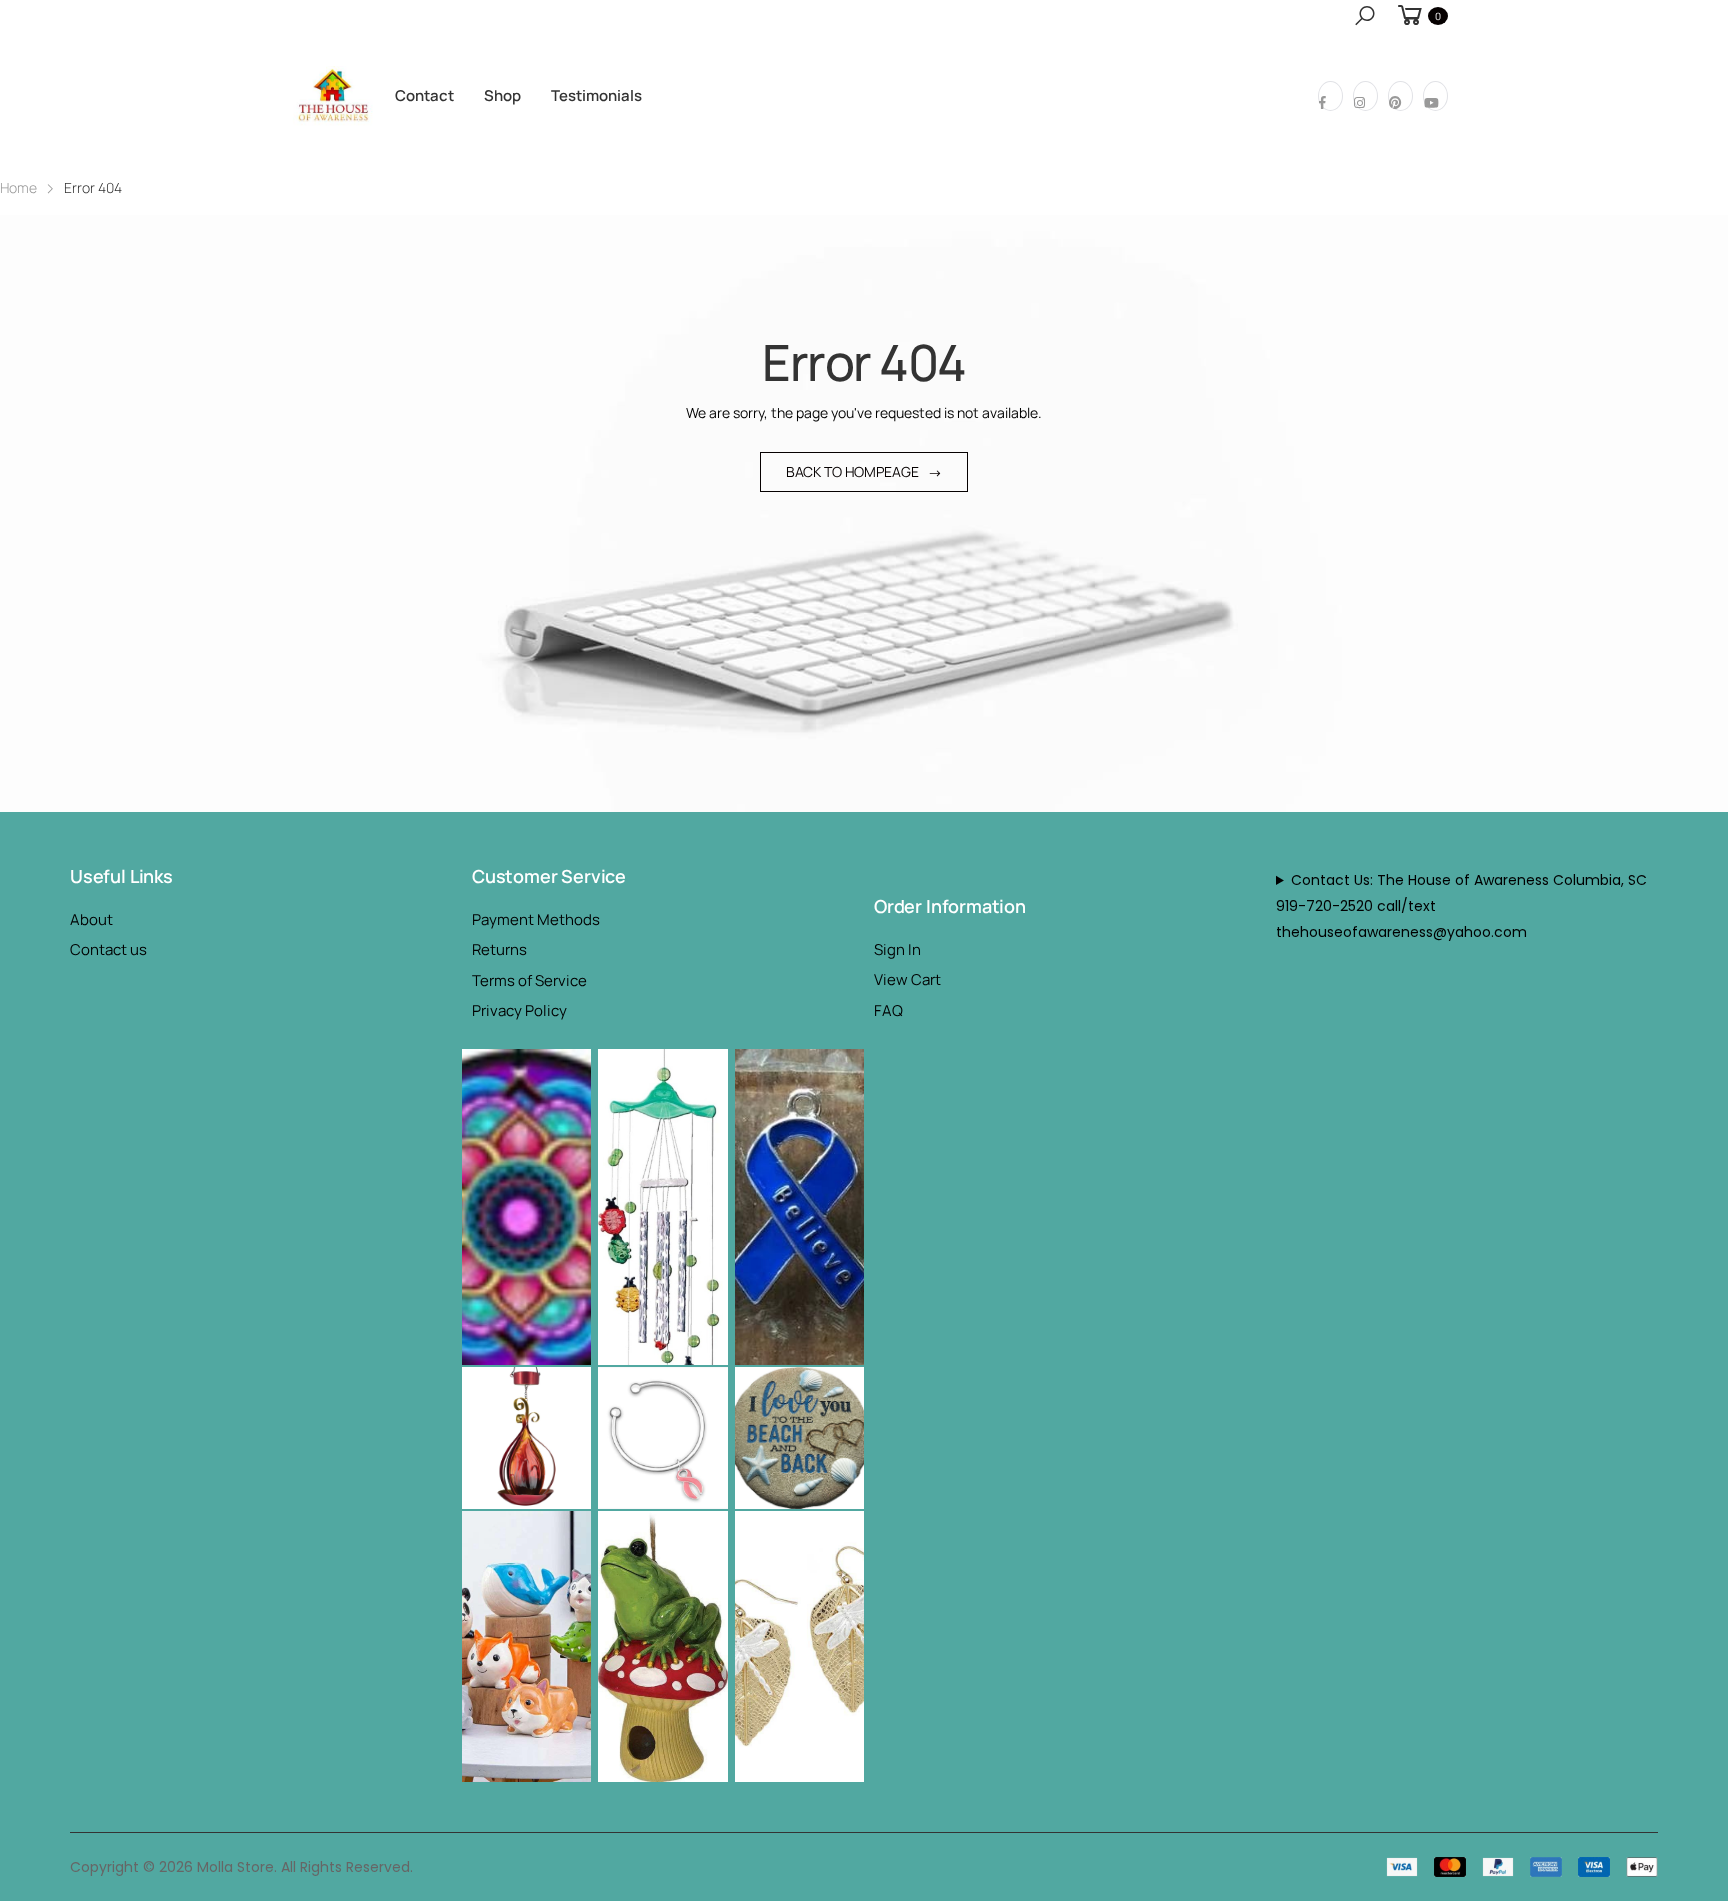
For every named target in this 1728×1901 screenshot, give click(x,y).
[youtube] (1435, 96)
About (91, 919)
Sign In (897, 949)
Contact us (108, 949)
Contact (424, 95)
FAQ (888, 1010)
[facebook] (1330, 96)
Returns (499, 949)
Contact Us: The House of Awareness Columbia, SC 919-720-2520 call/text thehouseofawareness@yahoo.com (1461, 906)
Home (18, 187)
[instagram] (1365, 96)
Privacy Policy (519, 1010)
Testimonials (596, 95)
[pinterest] (1400, 96)
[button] (1365, 15)
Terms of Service (529, 980)
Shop (502, 95)
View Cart (907, 979)
